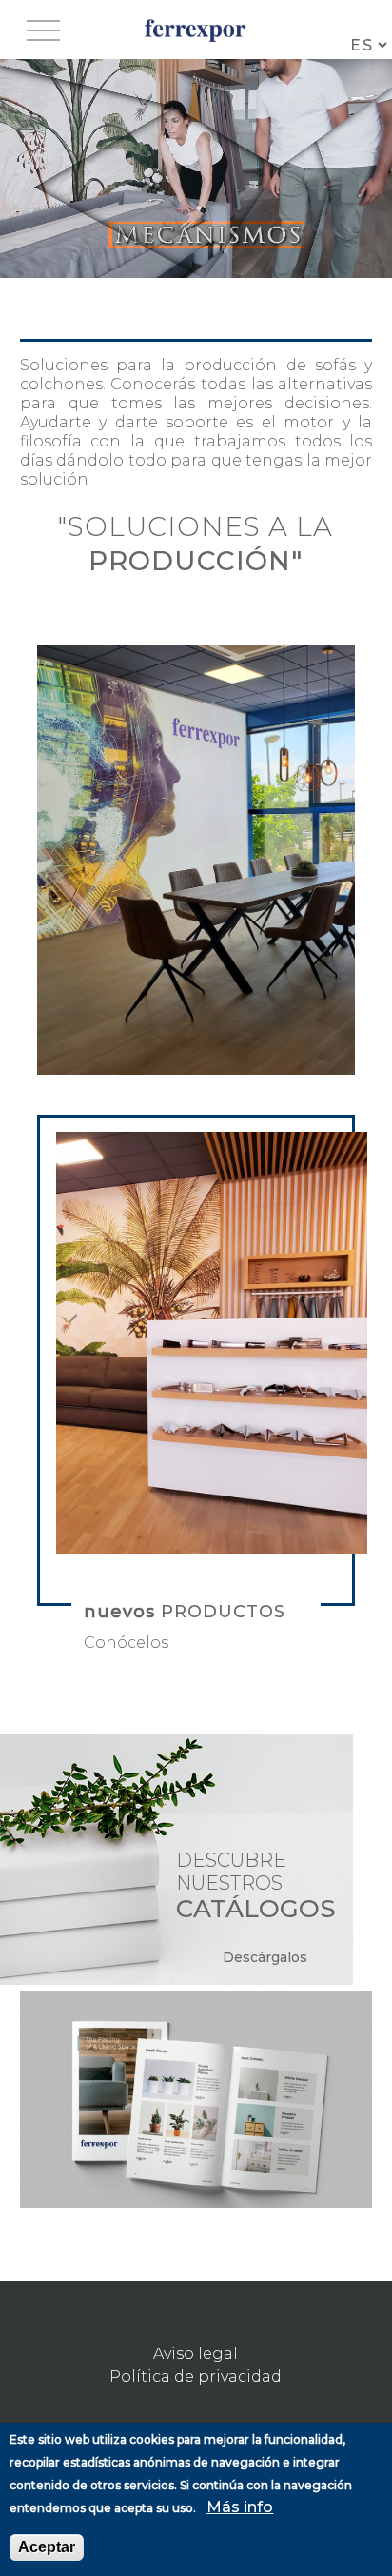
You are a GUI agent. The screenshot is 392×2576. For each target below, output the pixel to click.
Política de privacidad (196, 2377)
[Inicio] (196, 30)
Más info (240, 2507)
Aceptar (47, 2547)
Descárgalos (265, 1957)
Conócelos (126, 1643)
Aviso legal (196, 2354)
